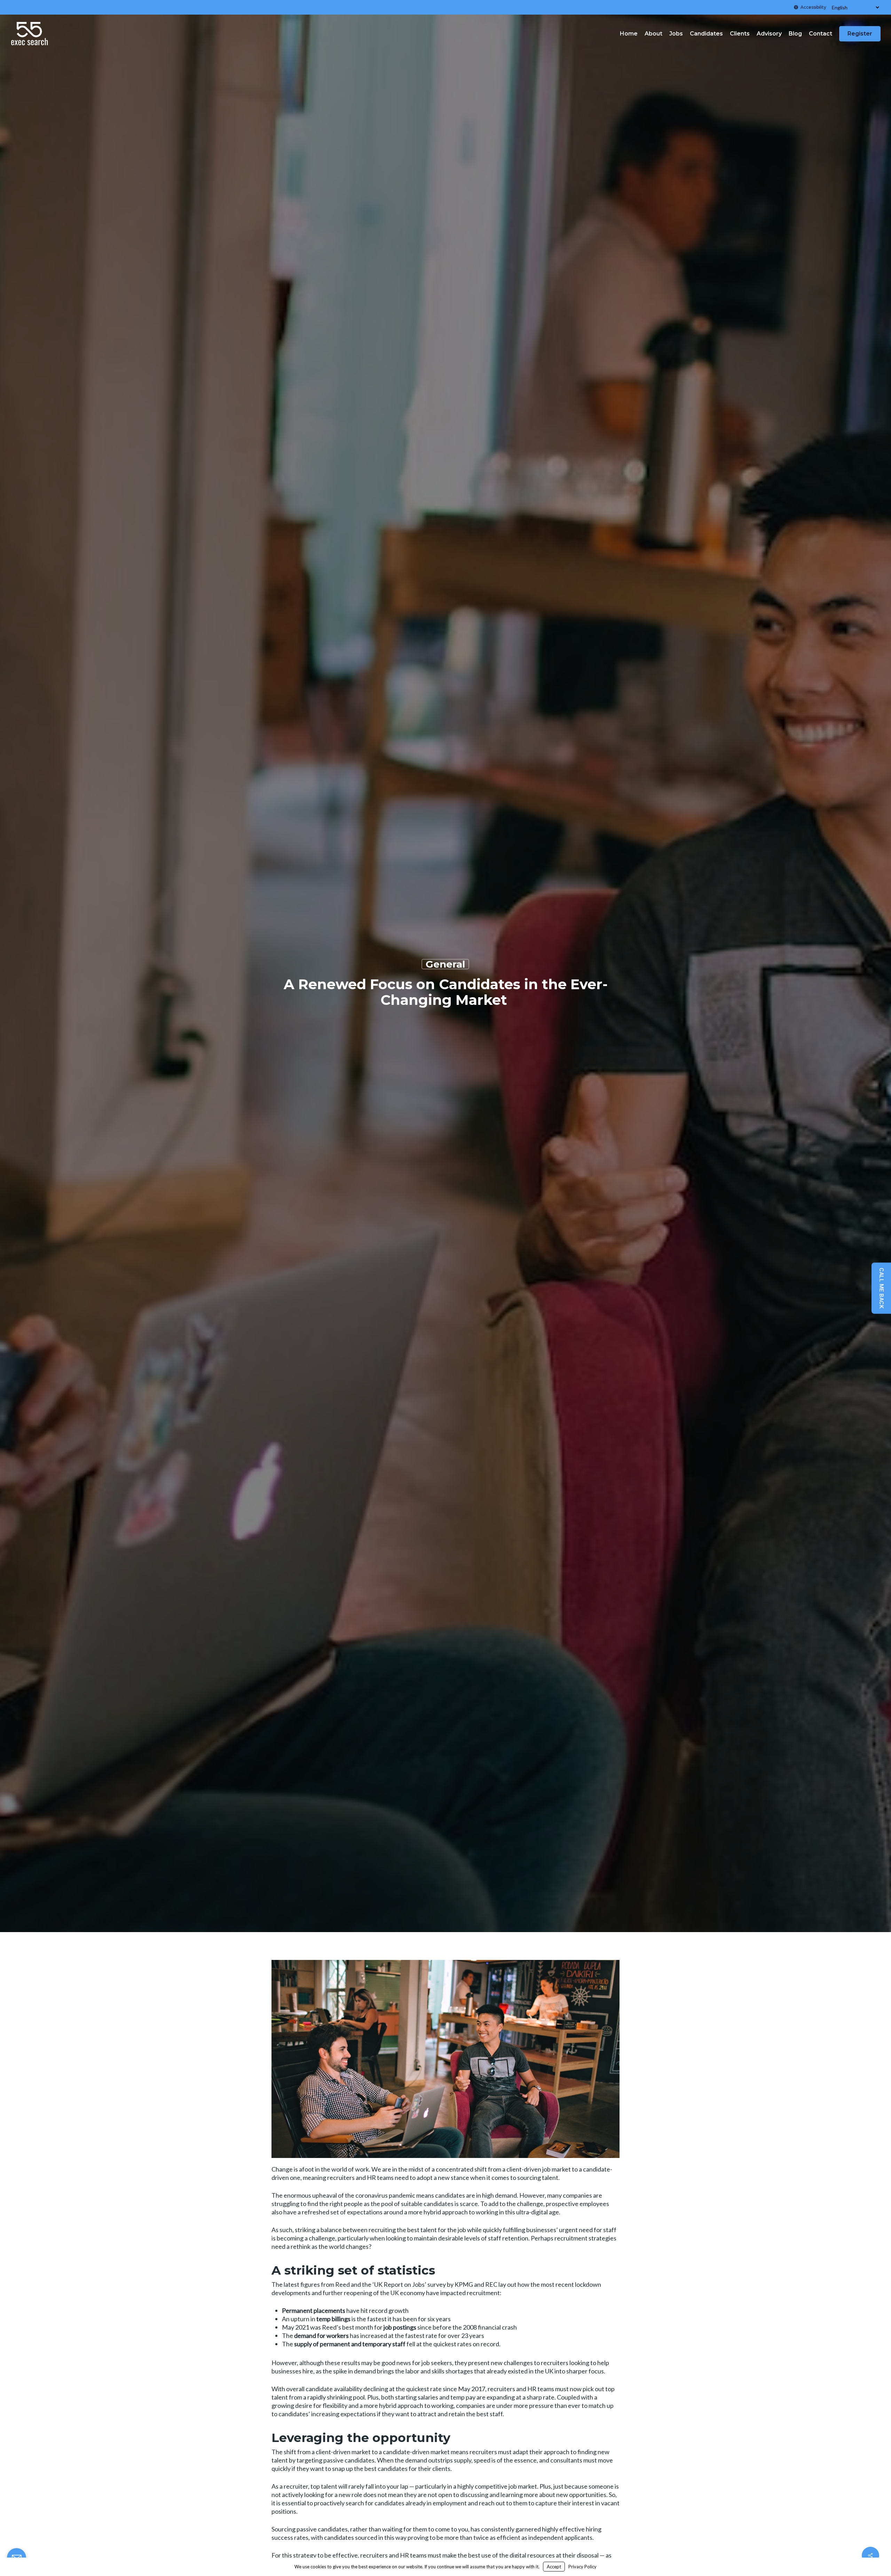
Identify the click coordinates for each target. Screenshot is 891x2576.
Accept (554, 2567)
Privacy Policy (582, 2567)
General (445, 964)
